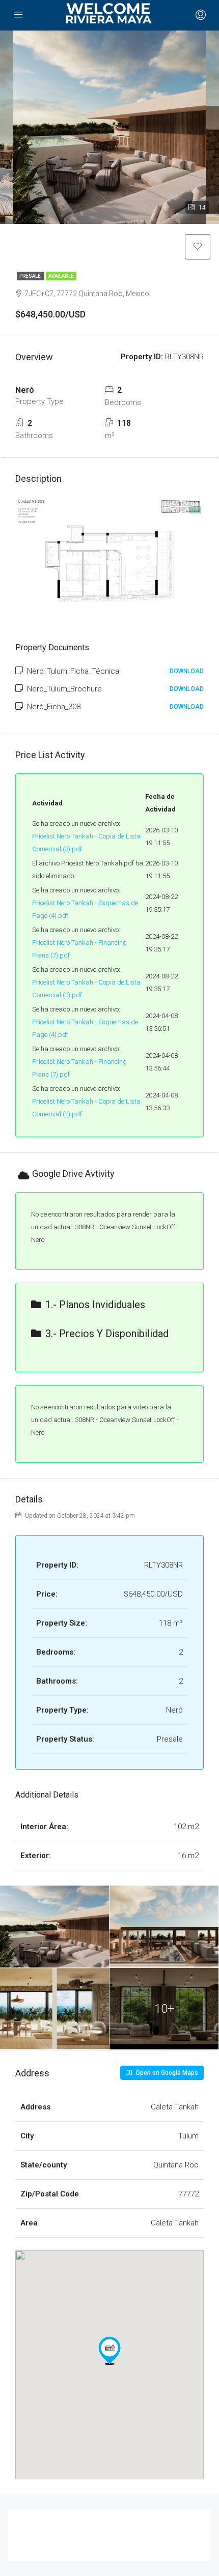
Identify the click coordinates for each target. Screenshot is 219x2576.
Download (187, 671)
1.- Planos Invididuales (95, 1305)
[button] (109, 2351)
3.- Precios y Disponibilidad (107, 1334)
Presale (31, 276)
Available (61, 276)
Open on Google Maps (166, 2073)
